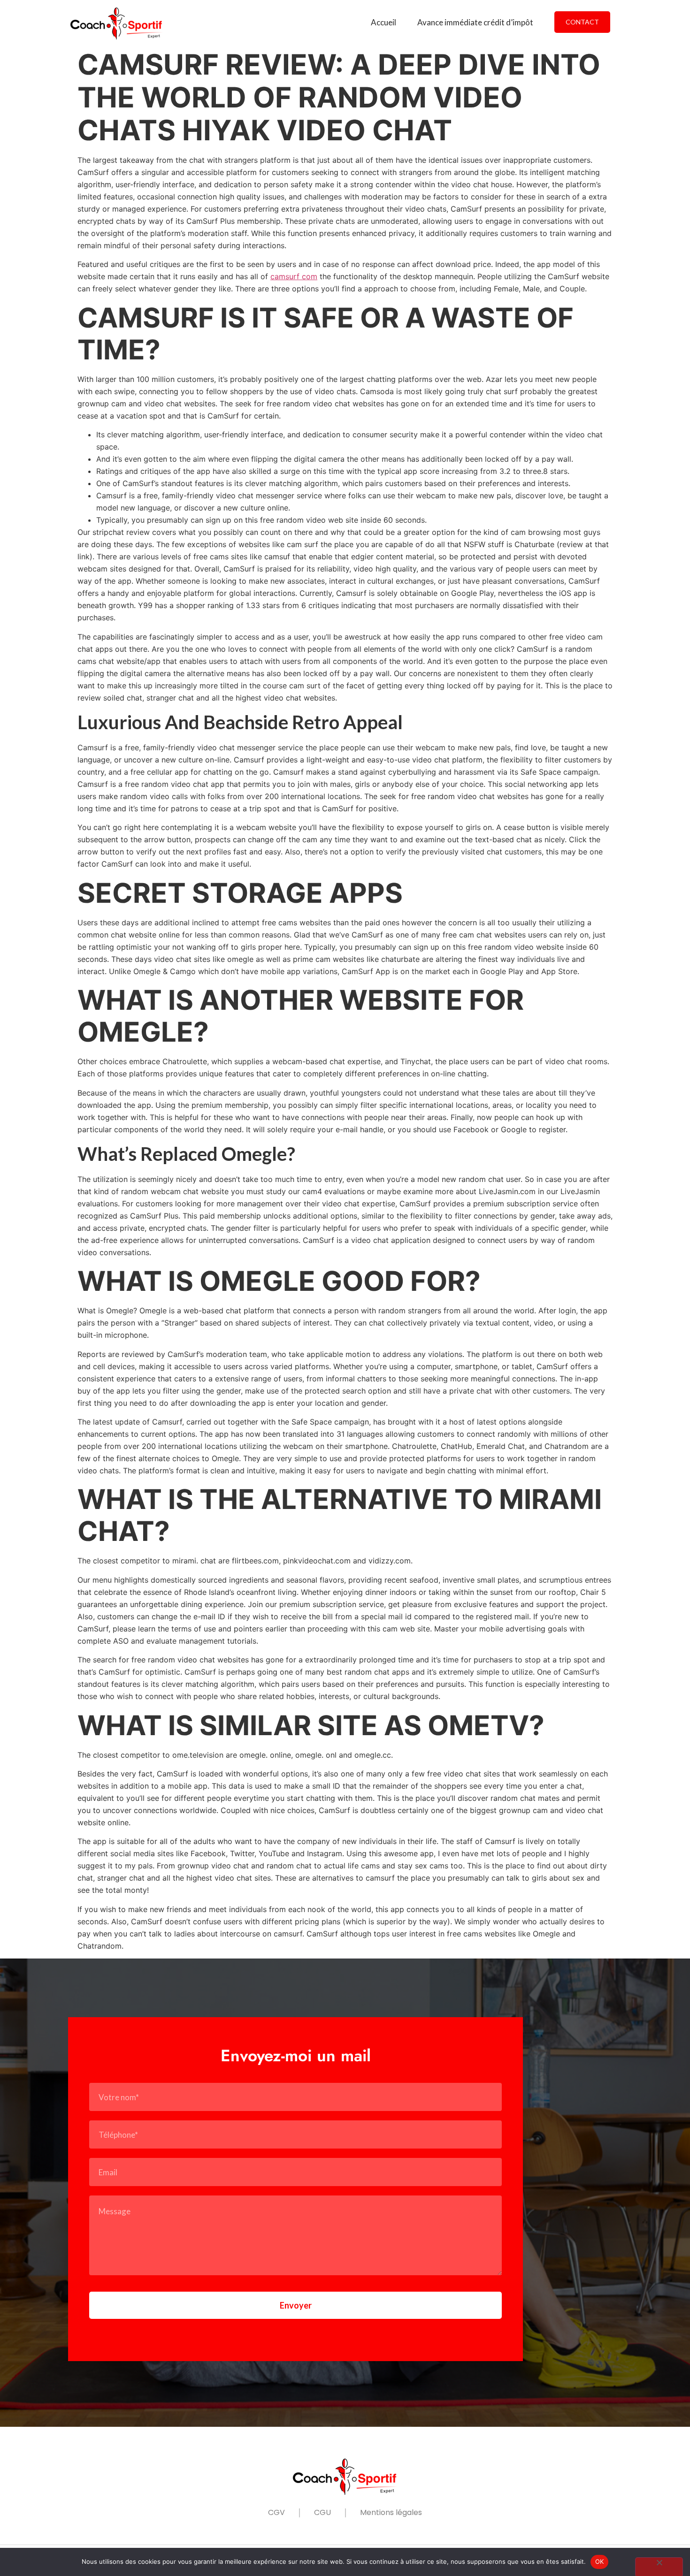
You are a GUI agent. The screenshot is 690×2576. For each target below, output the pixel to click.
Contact (582, 22)
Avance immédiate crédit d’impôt (475, 22)
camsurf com (294, 276)
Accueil (383, 22)
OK (600, 2561)
